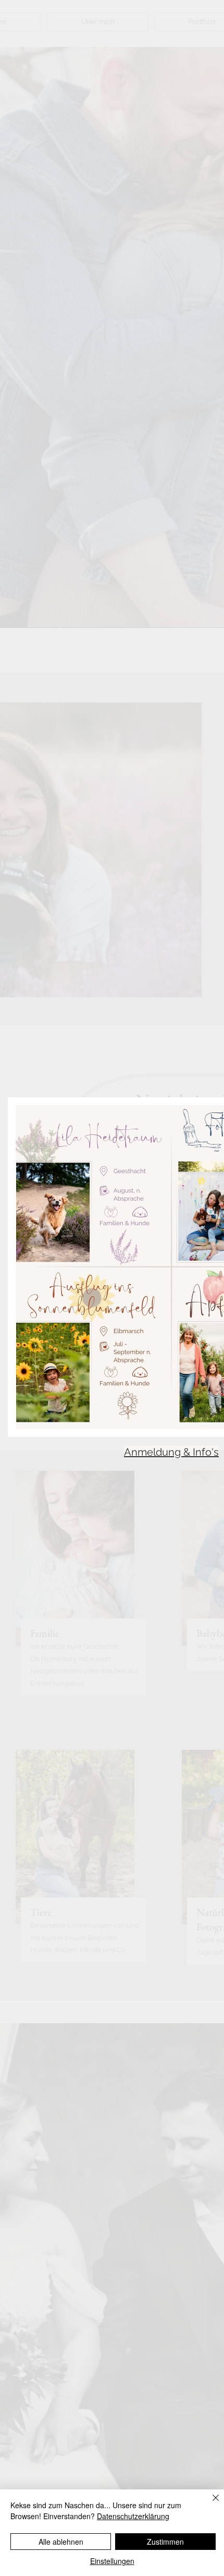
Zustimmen (165, 2542)
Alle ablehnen (61, 2542)
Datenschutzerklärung (133, 2516)
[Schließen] (209, 2504)
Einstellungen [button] (112, 2561)
